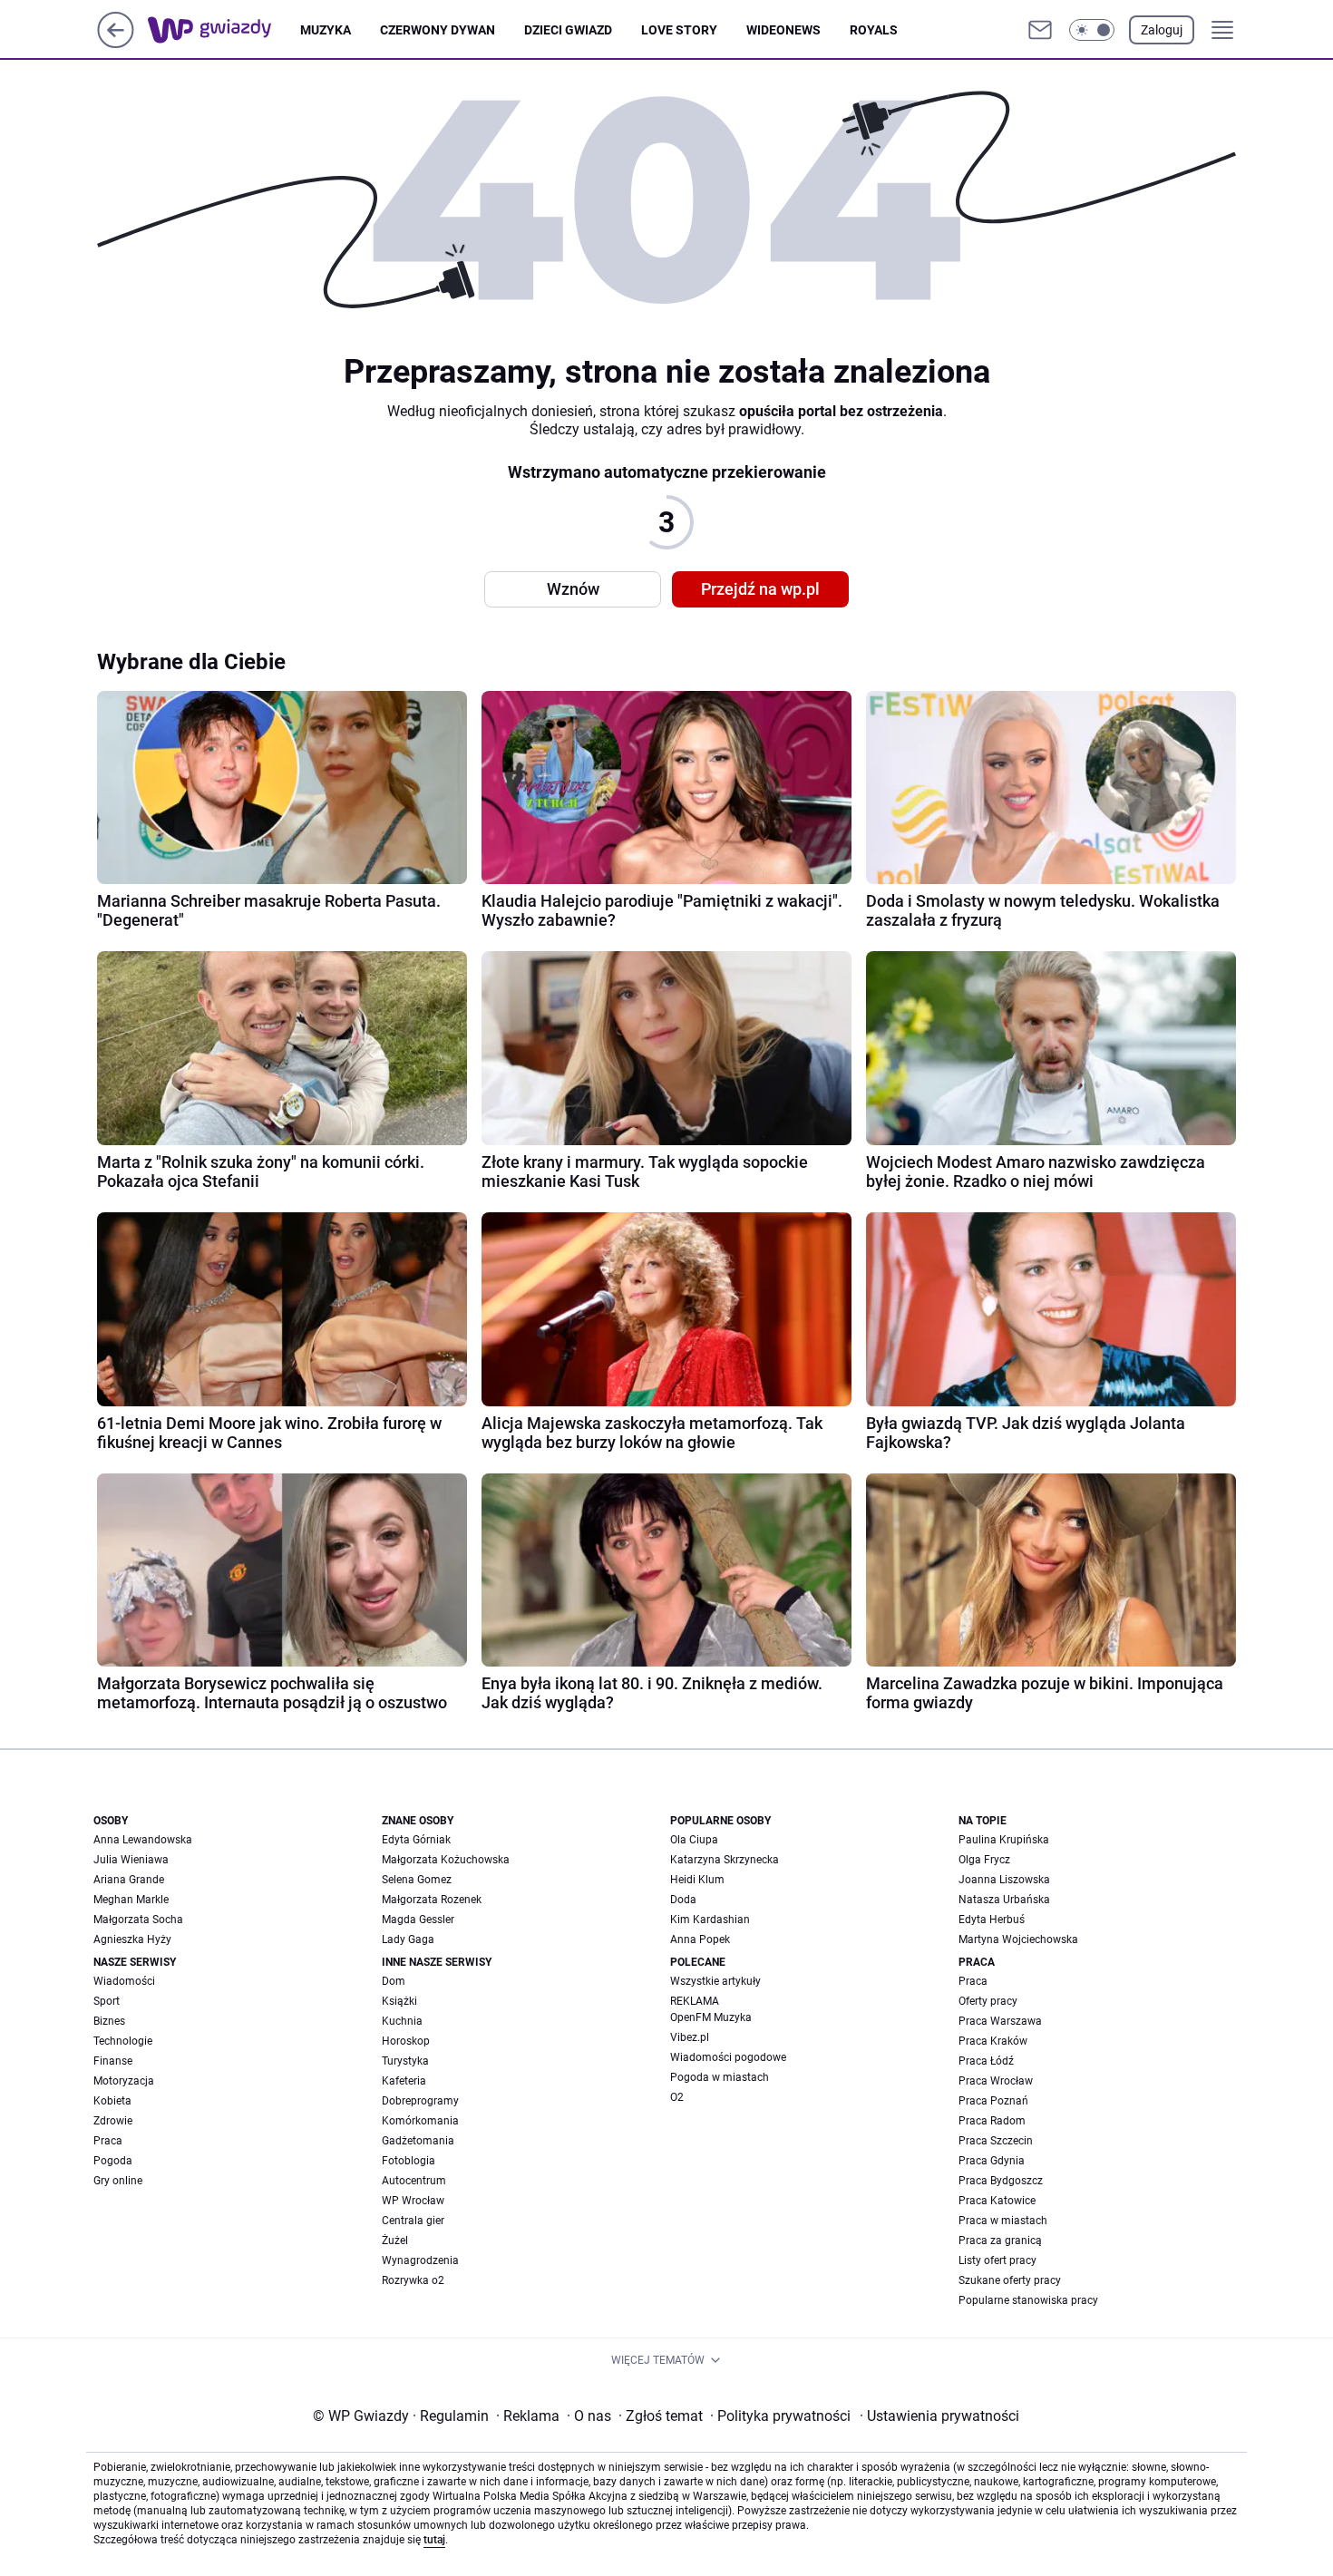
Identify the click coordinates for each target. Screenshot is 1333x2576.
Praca (108, 2141)
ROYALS (874, 30)
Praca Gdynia (992, 2161)
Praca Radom (992, 2121)
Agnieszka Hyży (132, 1939)
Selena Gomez (417, 1880)
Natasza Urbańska (1004, 1900)
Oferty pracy (988, 2001)
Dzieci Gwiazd (568, 30)
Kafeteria (404, 2081)
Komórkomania (420, 2121)
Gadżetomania (418, 2141)
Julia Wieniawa (131, 1860)
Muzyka (326, 30)
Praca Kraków (993, 2041)
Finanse (113, 2061)
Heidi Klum (697, 1880)
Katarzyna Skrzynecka (725, 1860)
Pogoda (113, 2161)
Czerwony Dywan (438, 30)
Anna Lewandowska (143, 1840)
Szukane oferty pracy (1010, 2280)
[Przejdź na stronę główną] (116, 43)
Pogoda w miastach (720, 2077)
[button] (1092, 30)
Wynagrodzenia (420, 2260)
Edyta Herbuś (992, 1920)
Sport (107, 2001)
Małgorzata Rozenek (432, 1900)
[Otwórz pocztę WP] (1040, 30)
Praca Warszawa (1000, 2021)
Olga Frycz (984, 1860)
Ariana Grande (129, 1880)
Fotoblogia (409, 2161)
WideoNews (783, 30)
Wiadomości (124, 1981)
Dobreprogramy (420, 2101)
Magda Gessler (418, 1920)
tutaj (434, 2540)
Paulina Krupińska (1004, 1840)
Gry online (118, 2181)
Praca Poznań (993, 2101)
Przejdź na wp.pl (760, 589)
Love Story (679, 30)
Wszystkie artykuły (715, 1981)
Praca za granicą (1000, 2241)
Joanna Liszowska (1004, 1880)
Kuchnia (402, 2021)
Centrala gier (413, 2221)
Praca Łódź (986, 2061)
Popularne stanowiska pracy (1028, 2300)
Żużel (395, 2241)
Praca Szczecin (996, 2141)
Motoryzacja (124, 2081)
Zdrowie (113, 2121)
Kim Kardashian (710, 1920)
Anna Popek (700, 1939)
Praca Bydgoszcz (1001, 2181)
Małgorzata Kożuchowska (446, 1860)
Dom (394, 1981)
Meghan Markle (131, 1900)
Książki (399, 2001)
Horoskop (406, 2041)
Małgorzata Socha (138, 1920)
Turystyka (405, 2061)
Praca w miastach (1003, 2221)
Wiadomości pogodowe (728, 2057)
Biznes (109, 2021)
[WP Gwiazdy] (224, 30)
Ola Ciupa (694, 1840)
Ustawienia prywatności (939, 2416)
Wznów (573, 589)
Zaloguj (1162, 30)
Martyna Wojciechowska (1018, 1939)
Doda (683, 1900)
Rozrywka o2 (413, 2280)
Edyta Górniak (416, 1840)
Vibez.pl (690, 2037)
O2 (677, 2097)
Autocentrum (414, 2181)
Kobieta (112, 2101)
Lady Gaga (408, 1939)
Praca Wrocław (996, 2081)
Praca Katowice (997, 2201)
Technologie (123, 2041)
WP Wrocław (413, 2201)
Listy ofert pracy (997, 2260)
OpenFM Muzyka (711, 2017)
